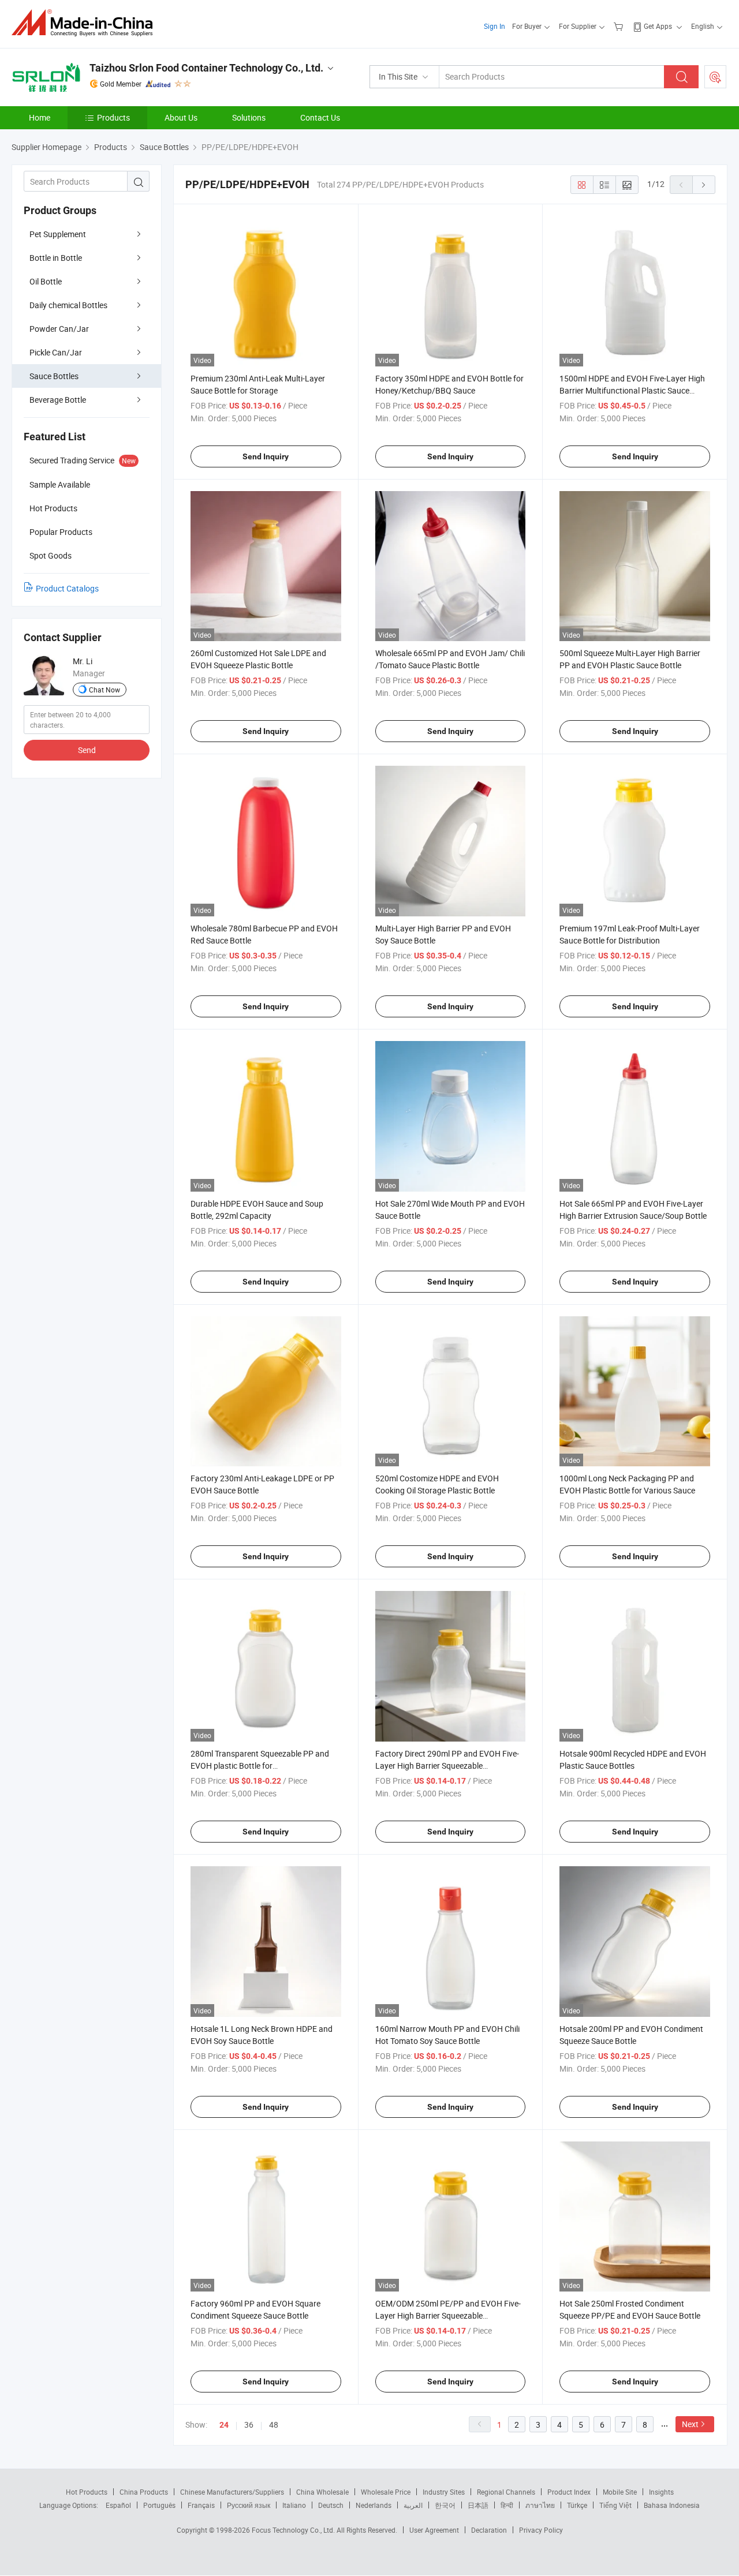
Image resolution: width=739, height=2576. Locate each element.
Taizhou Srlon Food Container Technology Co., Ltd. (206, 68)
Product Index (569, 2492)
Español (118, 2505)
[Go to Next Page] (704, 185)
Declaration (489, 2530)
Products (113, 117)
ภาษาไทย (540, 2505)
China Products (144, 2492)
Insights (661, 2492)
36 (249, 2425)
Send (87, 750)
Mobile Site (620, 2492)
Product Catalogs (67, 588)
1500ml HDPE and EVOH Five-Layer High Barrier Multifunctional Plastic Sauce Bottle (632, 390)
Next (690, 2424)
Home (40, 117)
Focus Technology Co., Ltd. (294, 2530)
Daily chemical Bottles (68, 305)
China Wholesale (322, 2492)
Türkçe (577, 2505)
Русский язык (249, 2505)
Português (159, 2505)
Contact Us (320, 117)
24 (224, 2425)
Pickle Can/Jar (56, 352)
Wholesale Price (386, 2492)
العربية (413, 2505)
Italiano (294, 2505)
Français (201, 2505)
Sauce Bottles (54, 376)
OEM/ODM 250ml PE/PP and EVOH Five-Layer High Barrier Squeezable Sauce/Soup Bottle (448, 2315)
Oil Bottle (46, 281)
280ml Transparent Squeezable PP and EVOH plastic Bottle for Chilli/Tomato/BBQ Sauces (260, 1766)
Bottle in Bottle (56, 258)
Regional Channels (506, 2492)
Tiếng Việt (615, 2505)
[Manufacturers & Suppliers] (86, 23)
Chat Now (104, 690)
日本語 (478, 2505)
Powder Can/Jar (59, 329)
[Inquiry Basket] (620, 26)
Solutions (249, 117)
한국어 (445, 2505)
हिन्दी (507, 2505)
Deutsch (331, 2505)
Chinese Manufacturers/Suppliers (232, 2492)
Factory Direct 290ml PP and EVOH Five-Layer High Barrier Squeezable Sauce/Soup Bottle (447, 1766)
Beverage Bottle (58, 400)
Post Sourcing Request (715, 77)
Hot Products (87, 2492)
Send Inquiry (266, 456)
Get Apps (658, 26)
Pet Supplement (58, 234)
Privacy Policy (541, 2530)
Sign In (494, 26)
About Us (181, 117)
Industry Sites (444, 2492)
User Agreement (434, 2530)
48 (274, 2425)
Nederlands (374, 2505)
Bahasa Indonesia (672, 2505)
